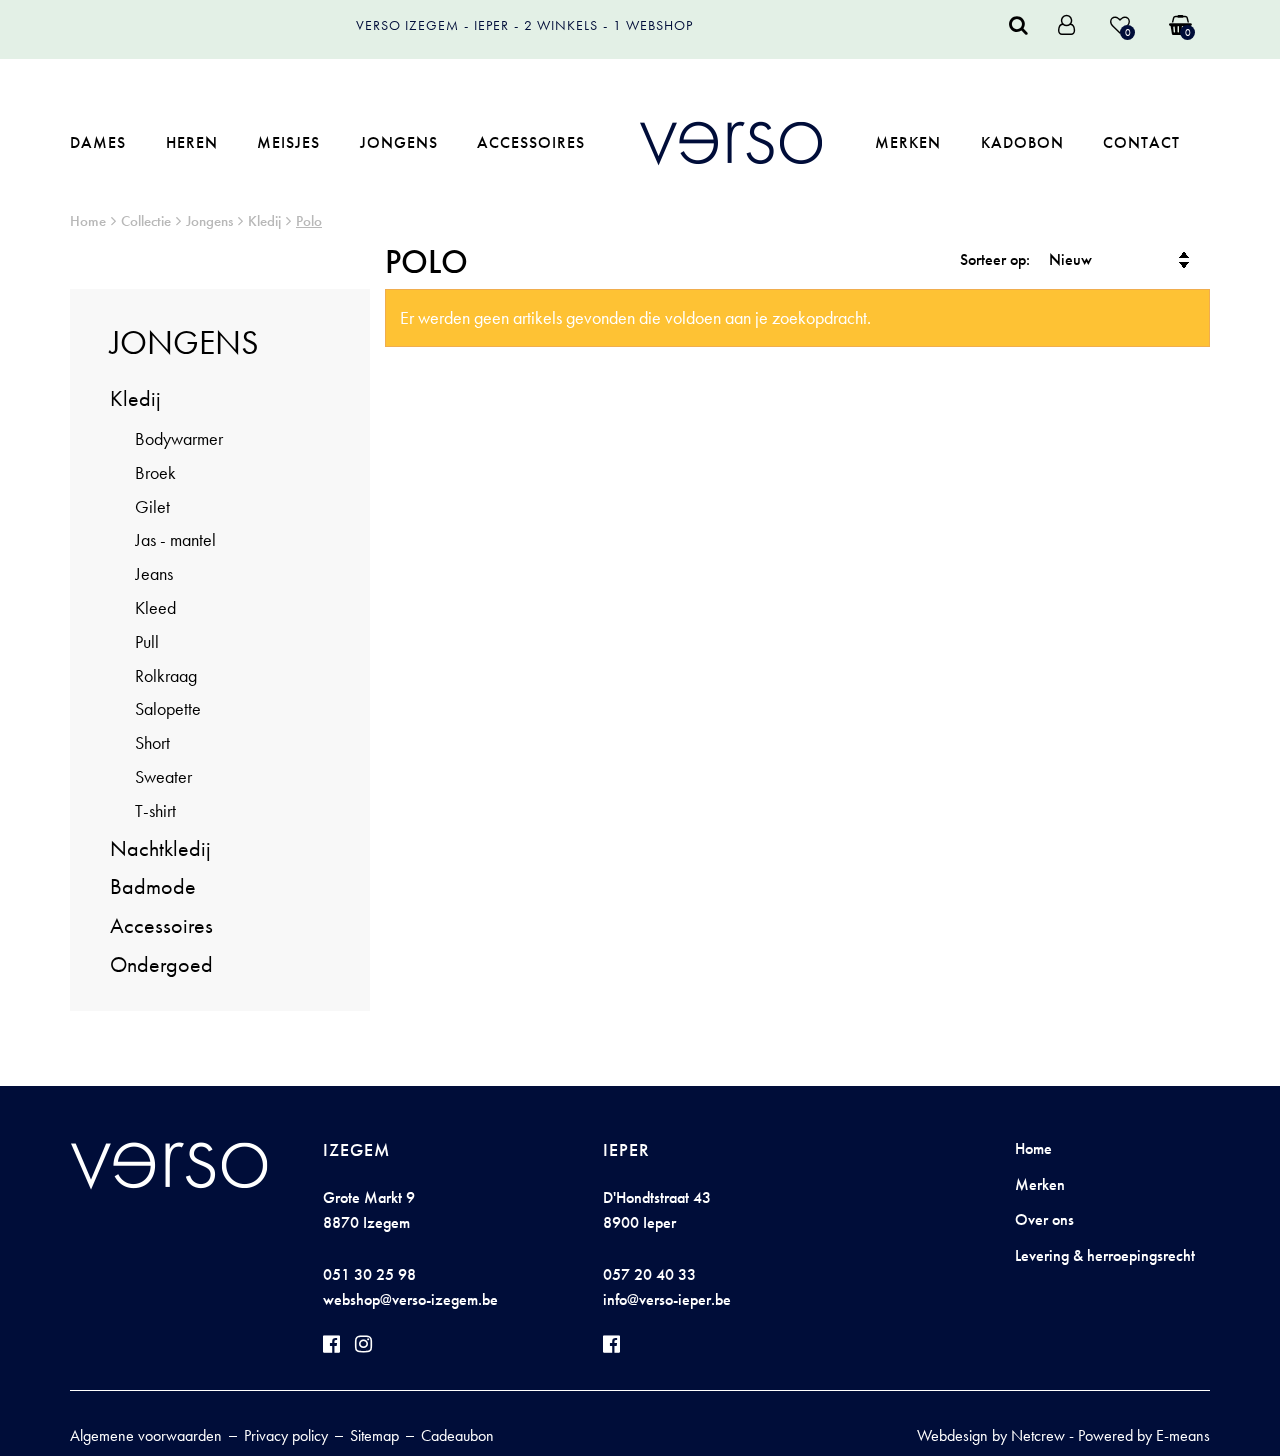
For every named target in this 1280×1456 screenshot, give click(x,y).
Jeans (154, 573)
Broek (155, 472)
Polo (309, 221)
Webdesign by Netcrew (991, 1435)
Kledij (264, 221)
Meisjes (288, 142)
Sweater (163, 776)
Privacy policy (286, 1435)
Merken (908, 142)
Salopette (168, 708)
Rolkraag (166, 675)
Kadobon (1022, 142)
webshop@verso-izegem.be (410, 1299)
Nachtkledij (160, 848)
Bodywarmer (179, 438)
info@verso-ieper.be (667, 1299)
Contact (1141, 142)
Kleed (155, 607)
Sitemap (374, 1435)
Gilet (152, 506)
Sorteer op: (995, 259)
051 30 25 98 (369, 1274)
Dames (98, 142)
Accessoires (531, 142)
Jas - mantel (175, 539)
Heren (192, 142)
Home (88, 221)
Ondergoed (161, 964)
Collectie (146, 221)
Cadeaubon (457, 1435)
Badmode (153, 886)
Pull (147, 641)
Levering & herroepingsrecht (1105, 1255)
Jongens (399, 142)
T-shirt (155, 810)
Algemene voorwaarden (146, 1435)
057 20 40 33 (649, 1274)
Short (152, 742)
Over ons (1044, 1219)
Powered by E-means (1144, 1435)
